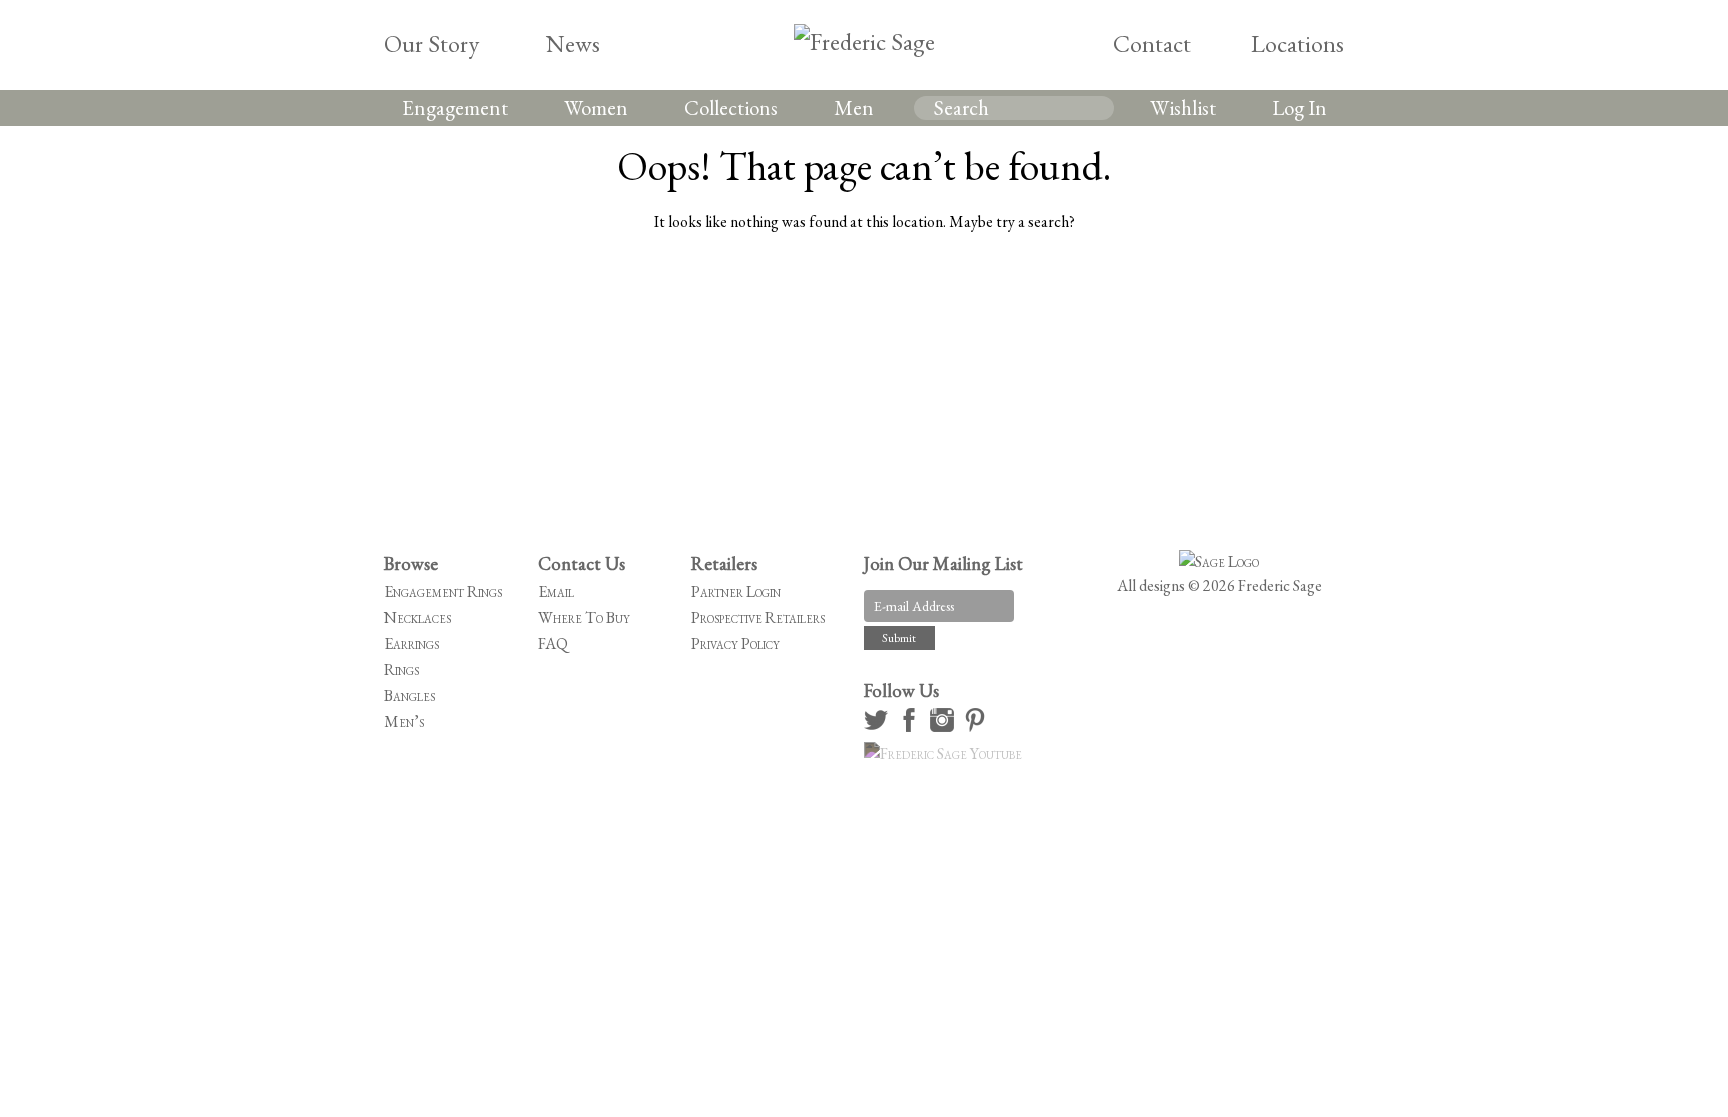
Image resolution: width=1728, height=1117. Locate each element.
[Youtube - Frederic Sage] (946, 753)
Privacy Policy (735, 643)
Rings (401, 669)
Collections (731, 107)
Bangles (409, 695)
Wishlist (1183, 107)
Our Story (431, 43)
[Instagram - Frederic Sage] (945, 726)
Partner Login (736, 591)
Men (854, 107)
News (573, 43)
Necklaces (417, 617)
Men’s (404, 721)
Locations (1297, 43)
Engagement (455, 107)
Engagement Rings (443, 591)
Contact (1152, 43)
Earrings (411, 643)
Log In (1299, 107)
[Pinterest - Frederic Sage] (978, 726)
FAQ (553, 643)
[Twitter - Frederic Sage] (879, 726)
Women (596, 107)
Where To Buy (584, 617)
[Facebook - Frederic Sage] (912, 726)
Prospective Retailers (758, 617)
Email (556, 591)
